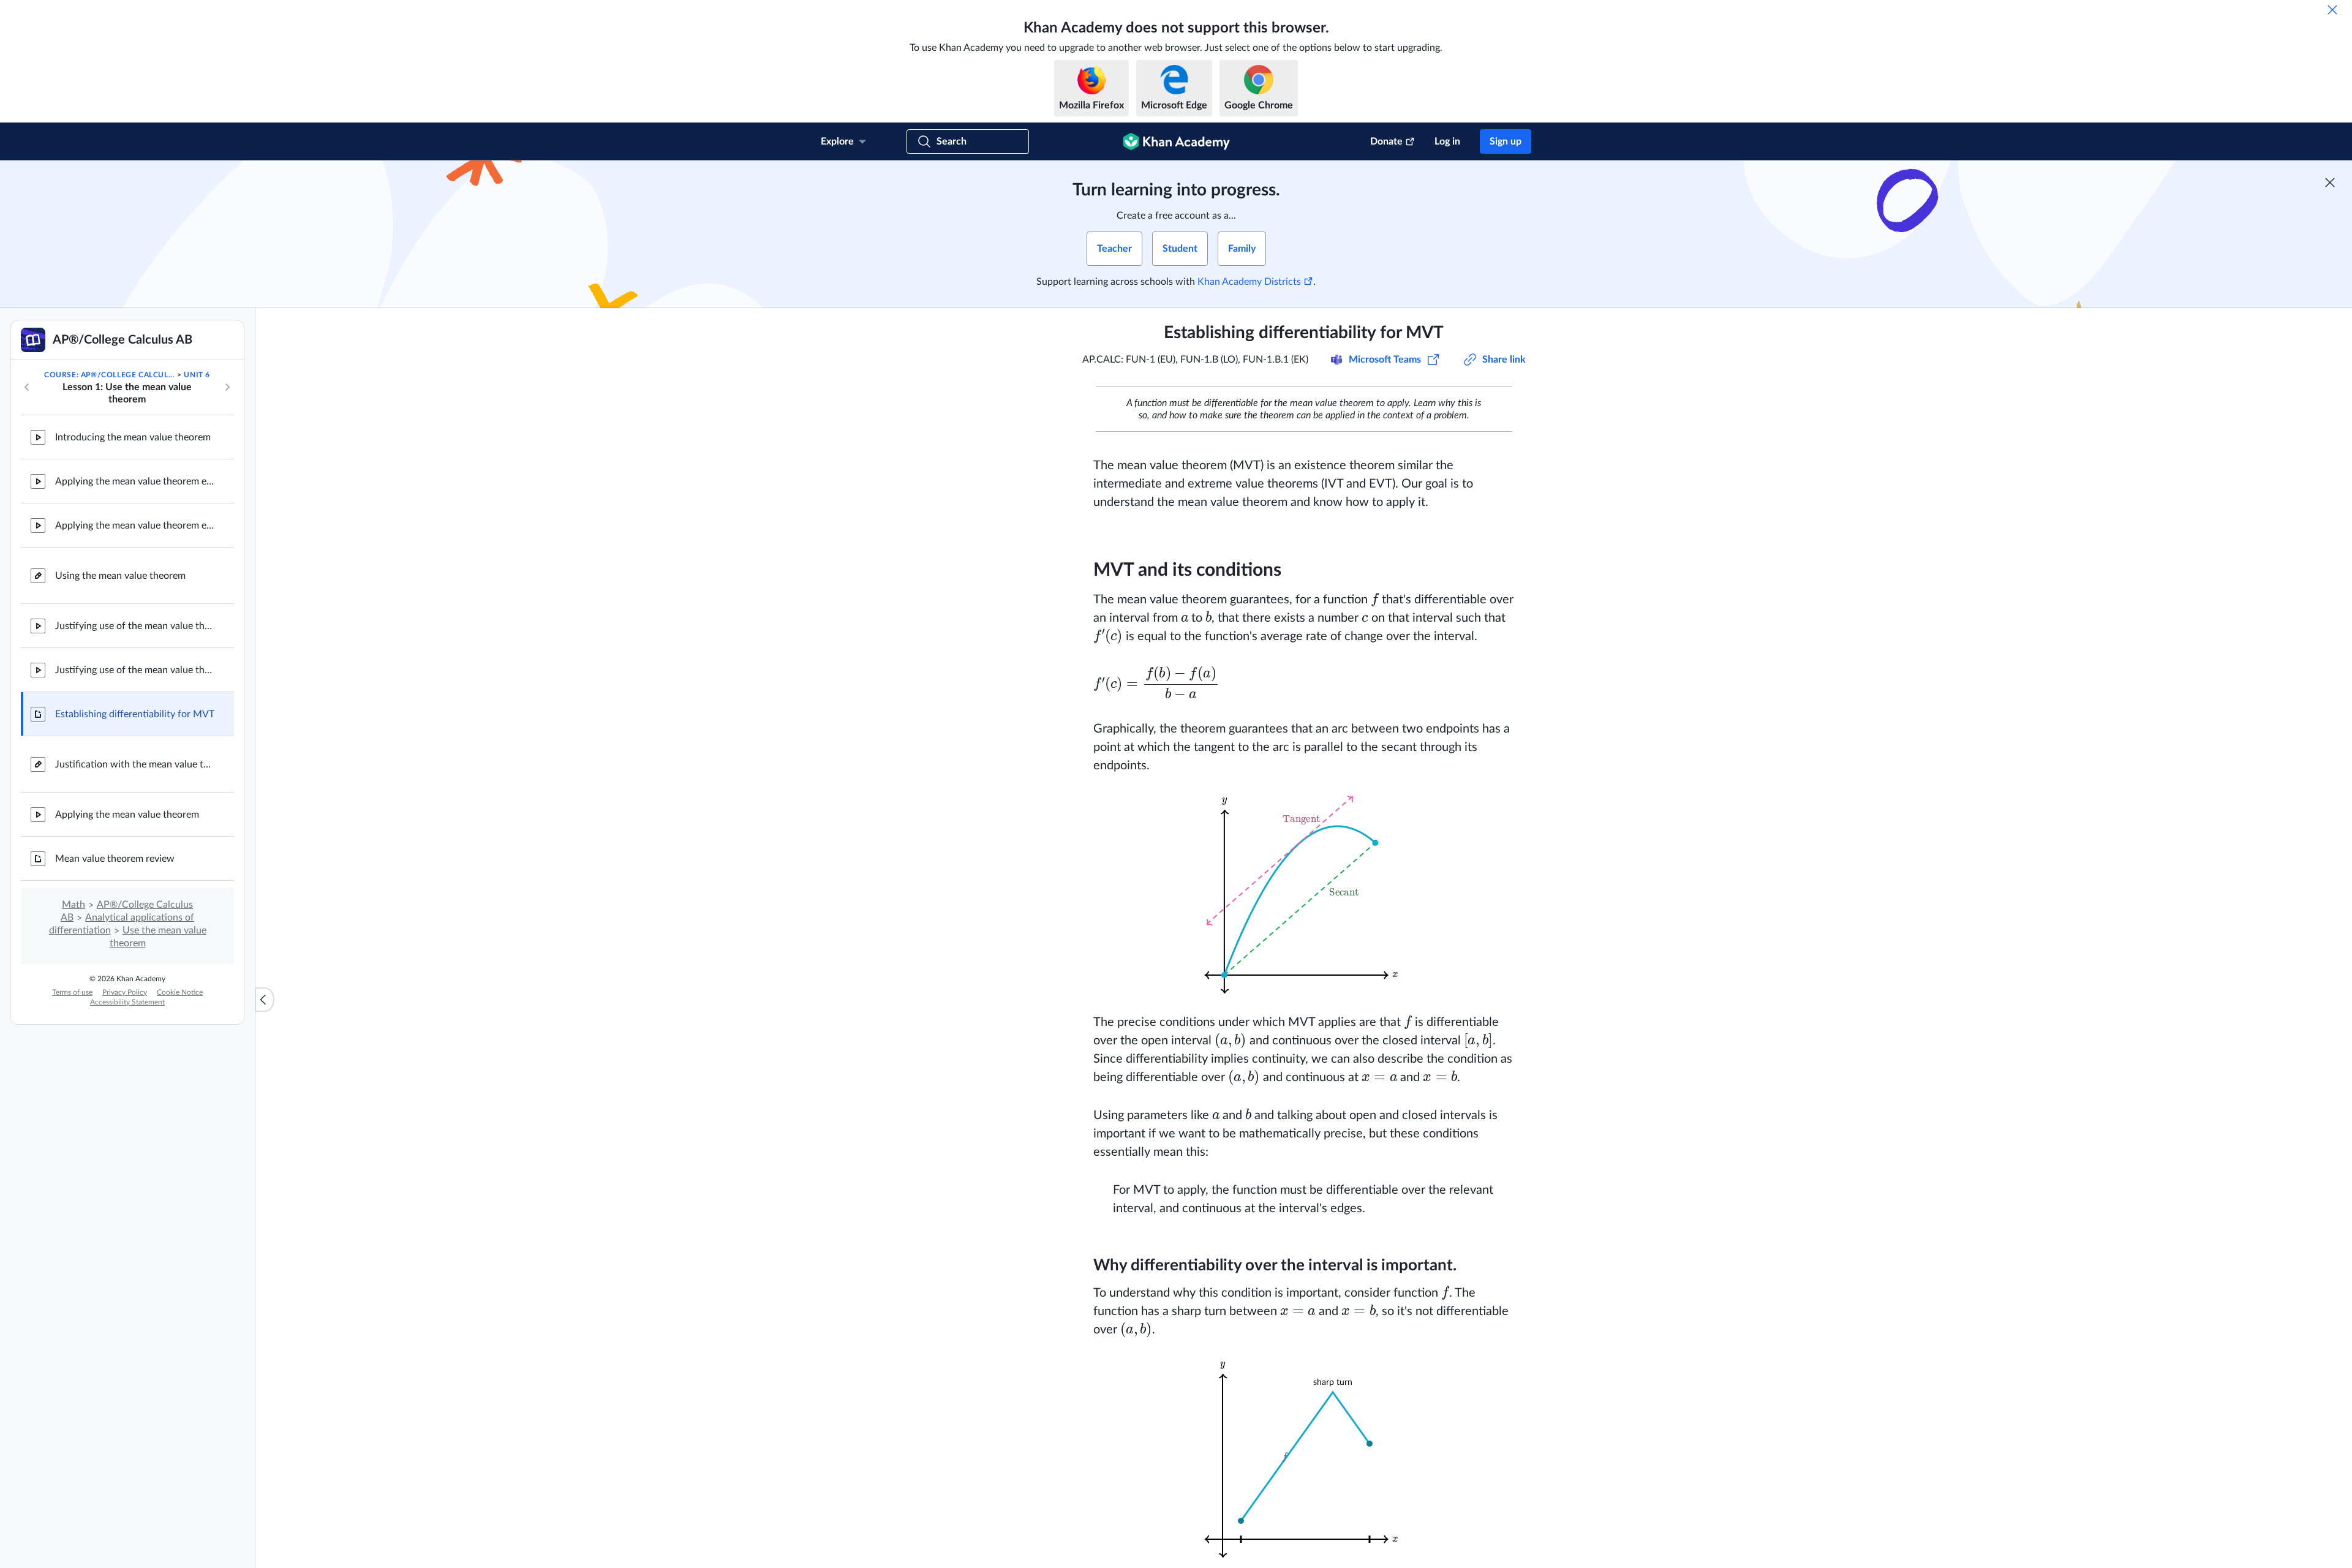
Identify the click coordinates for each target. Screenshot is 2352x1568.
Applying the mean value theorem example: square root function (135, 526)
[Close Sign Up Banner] (2330, 183)
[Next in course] (227, 387)
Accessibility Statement (127, 1002)
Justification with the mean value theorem (135, 764)
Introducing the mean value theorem (133, 437)
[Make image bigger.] (1304, 894)
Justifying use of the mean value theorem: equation (135, 670)
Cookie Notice (180, 992)
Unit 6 (197, 375)
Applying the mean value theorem (127, 815)
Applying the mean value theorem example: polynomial (135, 481)
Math (73, 905)
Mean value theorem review (115, 859)
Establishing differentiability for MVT (135, 714)
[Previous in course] (27, 387)
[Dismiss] (2332, 10)
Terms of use (72, 992)
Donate (1386, 141)
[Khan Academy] (1176, 141)
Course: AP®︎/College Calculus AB (110, 375)
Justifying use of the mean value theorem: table (135, 626)
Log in (1447, 141)
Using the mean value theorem (120, 576)
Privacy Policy (125, 992)
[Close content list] (265, 1000)
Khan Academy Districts (1249, 282)
